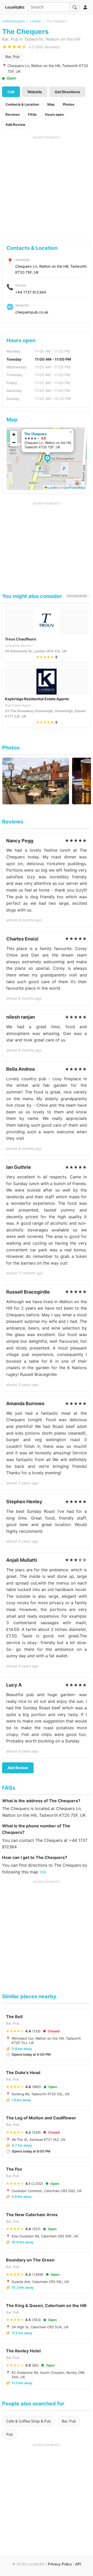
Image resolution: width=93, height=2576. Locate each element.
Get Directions (67, 92)
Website (35, 92)
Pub (10, 2434)
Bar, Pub (13, 57)
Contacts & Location (22, 104)
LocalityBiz (15, 7)
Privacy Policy (60, 2564)
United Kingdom (14, 21)
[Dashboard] (85, 7)
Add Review (15, 125)
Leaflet (53, 487)
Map (51, 104)
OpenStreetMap (74, 487)
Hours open (54, 114)
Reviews (13, 114)
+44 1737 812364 (31, 292)
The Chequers (35, 434)
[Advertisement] (47, 186)
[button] (48, 459)
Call (11, 92)
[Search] (75, 7)
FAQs (32, 114)
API (78, 2564)
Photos (68, 104)
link (43, 1872)
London (36, 21)
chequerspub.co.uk (32, 312)
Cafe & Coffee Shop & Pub (29, 2421)
